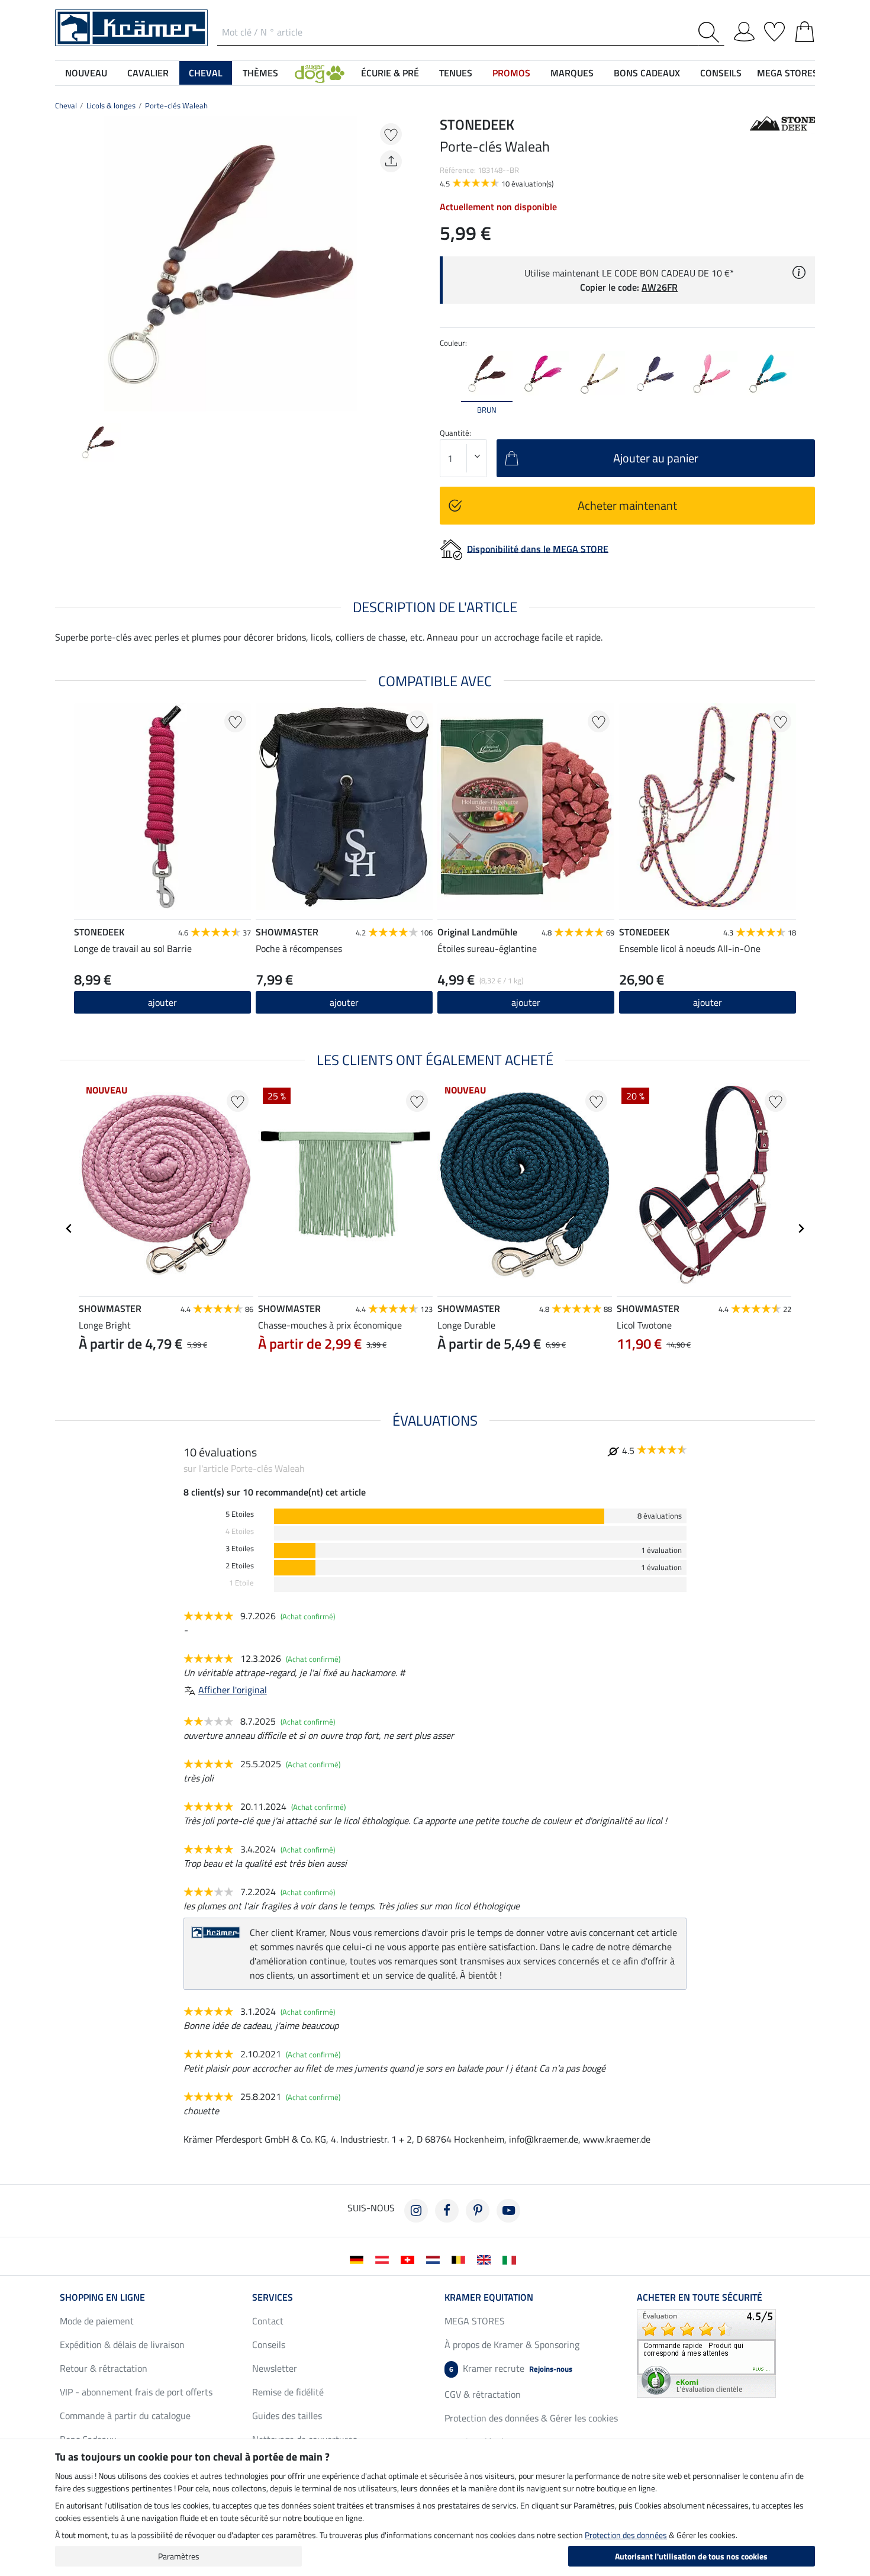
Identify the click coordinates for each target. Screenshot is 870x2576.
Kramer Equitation (489, 2297)
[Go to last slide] (69, 1228)
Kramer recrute (511, 2368)
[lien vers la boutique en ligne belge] (461, 2259)
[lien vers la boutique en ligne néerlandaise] (435, 2259)
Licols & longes (111, 105)
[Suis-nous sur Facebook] (447, 2211)
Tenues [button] (456, 73)
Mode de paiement (97, 2321)
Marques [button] (572, 73)
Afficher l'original (233, 1690)
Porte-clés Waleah (176, 105)
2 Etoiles (240, 1566)
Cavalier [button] (148, 73)
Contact (268, 2321)
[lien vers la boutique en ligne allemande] (359, 2259)
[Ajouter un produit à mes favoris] (391, 134)
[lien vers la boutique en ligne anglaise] (486, 2259)
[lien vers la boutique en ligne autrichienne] (384, 2259)
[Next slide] (397, 264)
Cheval (66, 105)
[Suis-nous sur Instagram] (416, 2211)
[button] (320, 73)
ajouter (526, 1002)
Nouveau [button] (86, 73)
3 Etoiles (240, 1549)
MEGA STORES (787, 73)
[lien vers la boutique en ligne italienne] (512, 2259)
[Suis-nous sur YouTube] (508, 2211)
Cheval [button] (206, 73)
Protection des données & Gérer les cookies (531, 2418)
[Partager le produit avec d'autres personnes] (391, 161)
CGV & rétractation (483, 2394)
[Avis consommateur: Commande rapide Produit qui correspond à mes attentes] (706, 2352)
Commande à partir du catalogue (125, 2416)
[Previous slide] (65, 264)
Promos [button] (511, 73)
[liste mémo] (774, 30)
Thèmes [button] (260, 73)
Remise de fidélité (288, 2392)
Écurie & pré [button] (390, 73)
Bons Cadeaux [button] (647, 73)
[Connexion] (744, 30)
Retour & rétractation (104, 2368)
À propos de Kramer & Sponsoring (512, 2345)
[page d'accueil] (131, 27)
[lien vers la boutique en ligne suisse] (410, 2259)
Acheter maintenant (627, 505)
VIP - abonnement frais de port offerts (136, 2392)
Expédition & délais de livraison (122, 2345)
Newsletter (275, 2368)
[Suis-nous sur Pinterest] (478, 2211)
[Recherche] (711, 32)
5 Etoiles (240, 1514)
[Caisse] (805, 30)
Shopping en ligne (102, 2297)
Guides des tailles (287, 2416)
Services (273, 2297)
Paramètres (179, 2556)
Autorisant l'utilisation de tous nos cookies (691, 2556)
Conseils (269, 2345)
